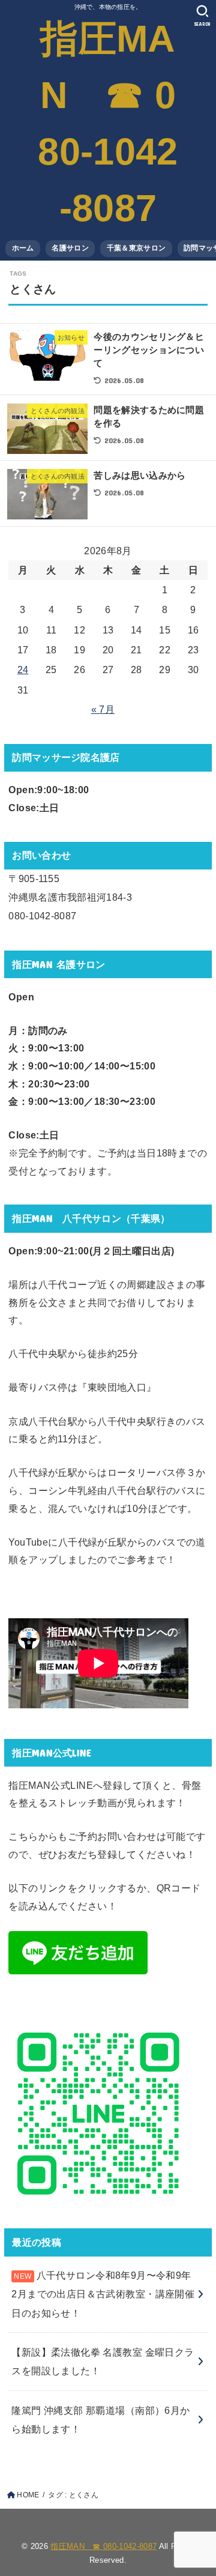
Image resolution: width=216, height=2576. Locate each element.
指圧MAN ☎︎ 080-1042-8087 (108, 123)
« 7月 (103, 709)
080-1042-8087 (42, 916)
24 (23, 670)
